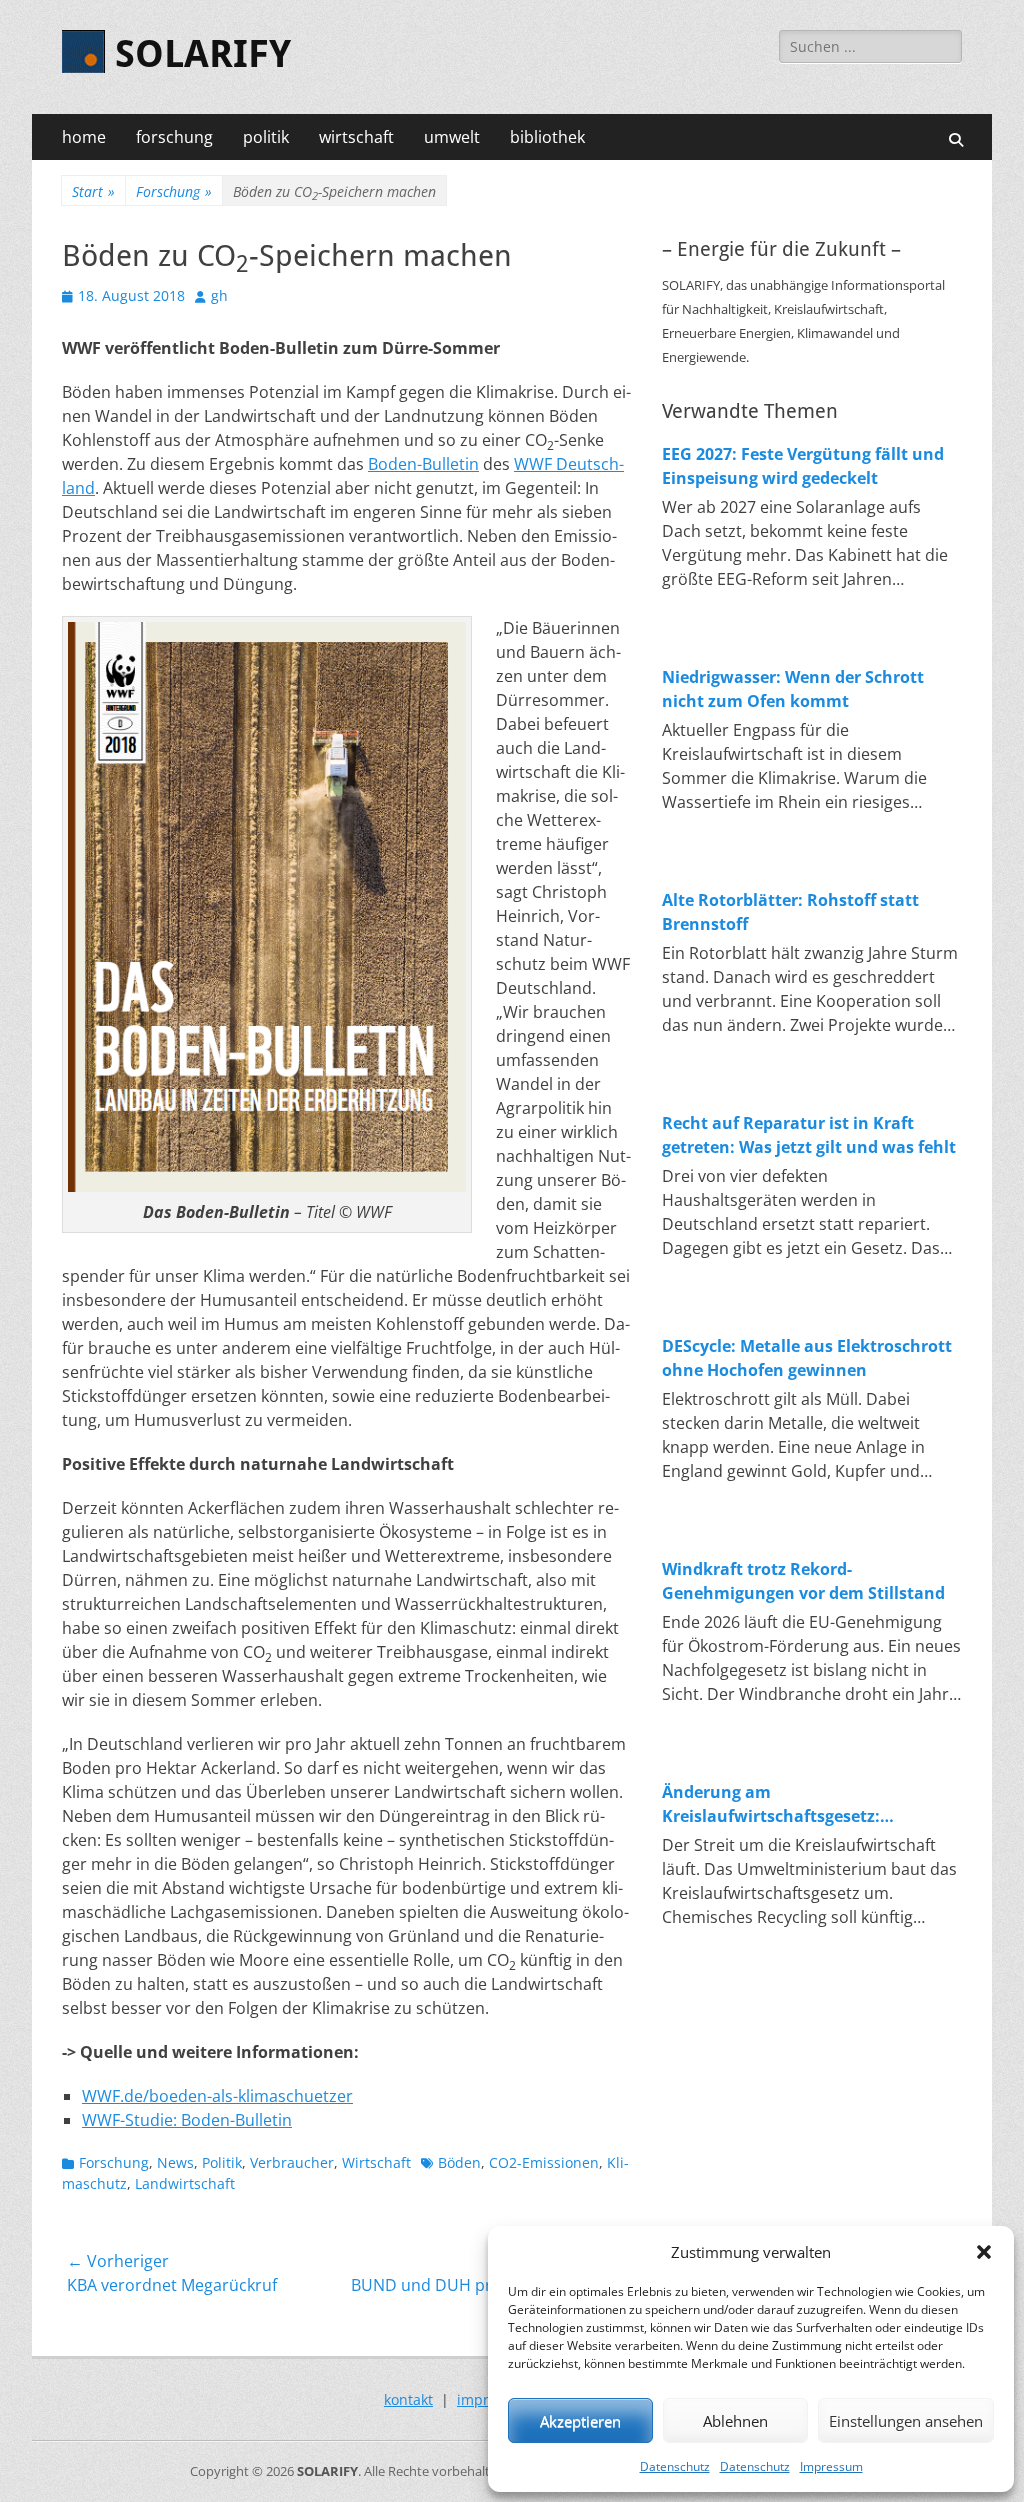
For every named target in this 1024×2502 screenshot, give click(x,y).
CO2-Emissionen (544, 2162)
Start (93, 191)
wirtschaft (356, 137)
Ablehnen (735, 2421)
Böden (459, 2162)
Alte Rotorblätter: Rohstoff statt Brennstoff (790, 912)
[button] (984, 2252)
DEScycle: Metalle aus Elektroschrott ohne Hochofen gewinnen (807, 1358)
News (175, 2162)
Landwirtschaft (185, 2183)
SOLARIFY (203, 54)
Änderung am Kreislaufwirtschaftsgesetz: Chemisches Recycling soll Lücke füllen (790, 1804)
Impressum (831, 2466)
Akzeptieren (580, 2421)
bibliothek (547, 137)
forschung (174, 137)
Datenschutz (675, 2466)
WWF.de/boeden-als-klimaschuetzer (217, 2096)
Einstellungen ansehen (906, 2421)
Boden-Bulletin (423, 464)
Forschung (174, 191)
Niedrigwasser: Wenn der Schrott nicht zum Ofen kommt (793, 689)
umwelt (452, 137)
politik (266, 137)
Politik (222, 2162)
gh (219, 295)
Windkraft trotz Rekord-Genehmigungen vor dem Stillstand (803, 1581)
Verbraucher (292, 2162)
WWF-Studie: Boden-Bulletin (187, 2120)
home (84, 137)
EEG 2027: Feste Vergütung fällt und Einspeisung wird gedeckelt (803, 466)
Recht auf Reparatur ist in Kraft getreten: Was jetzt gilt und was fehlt (809, 1135)
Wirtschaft (376, 2162)
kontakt (408, 2399)
